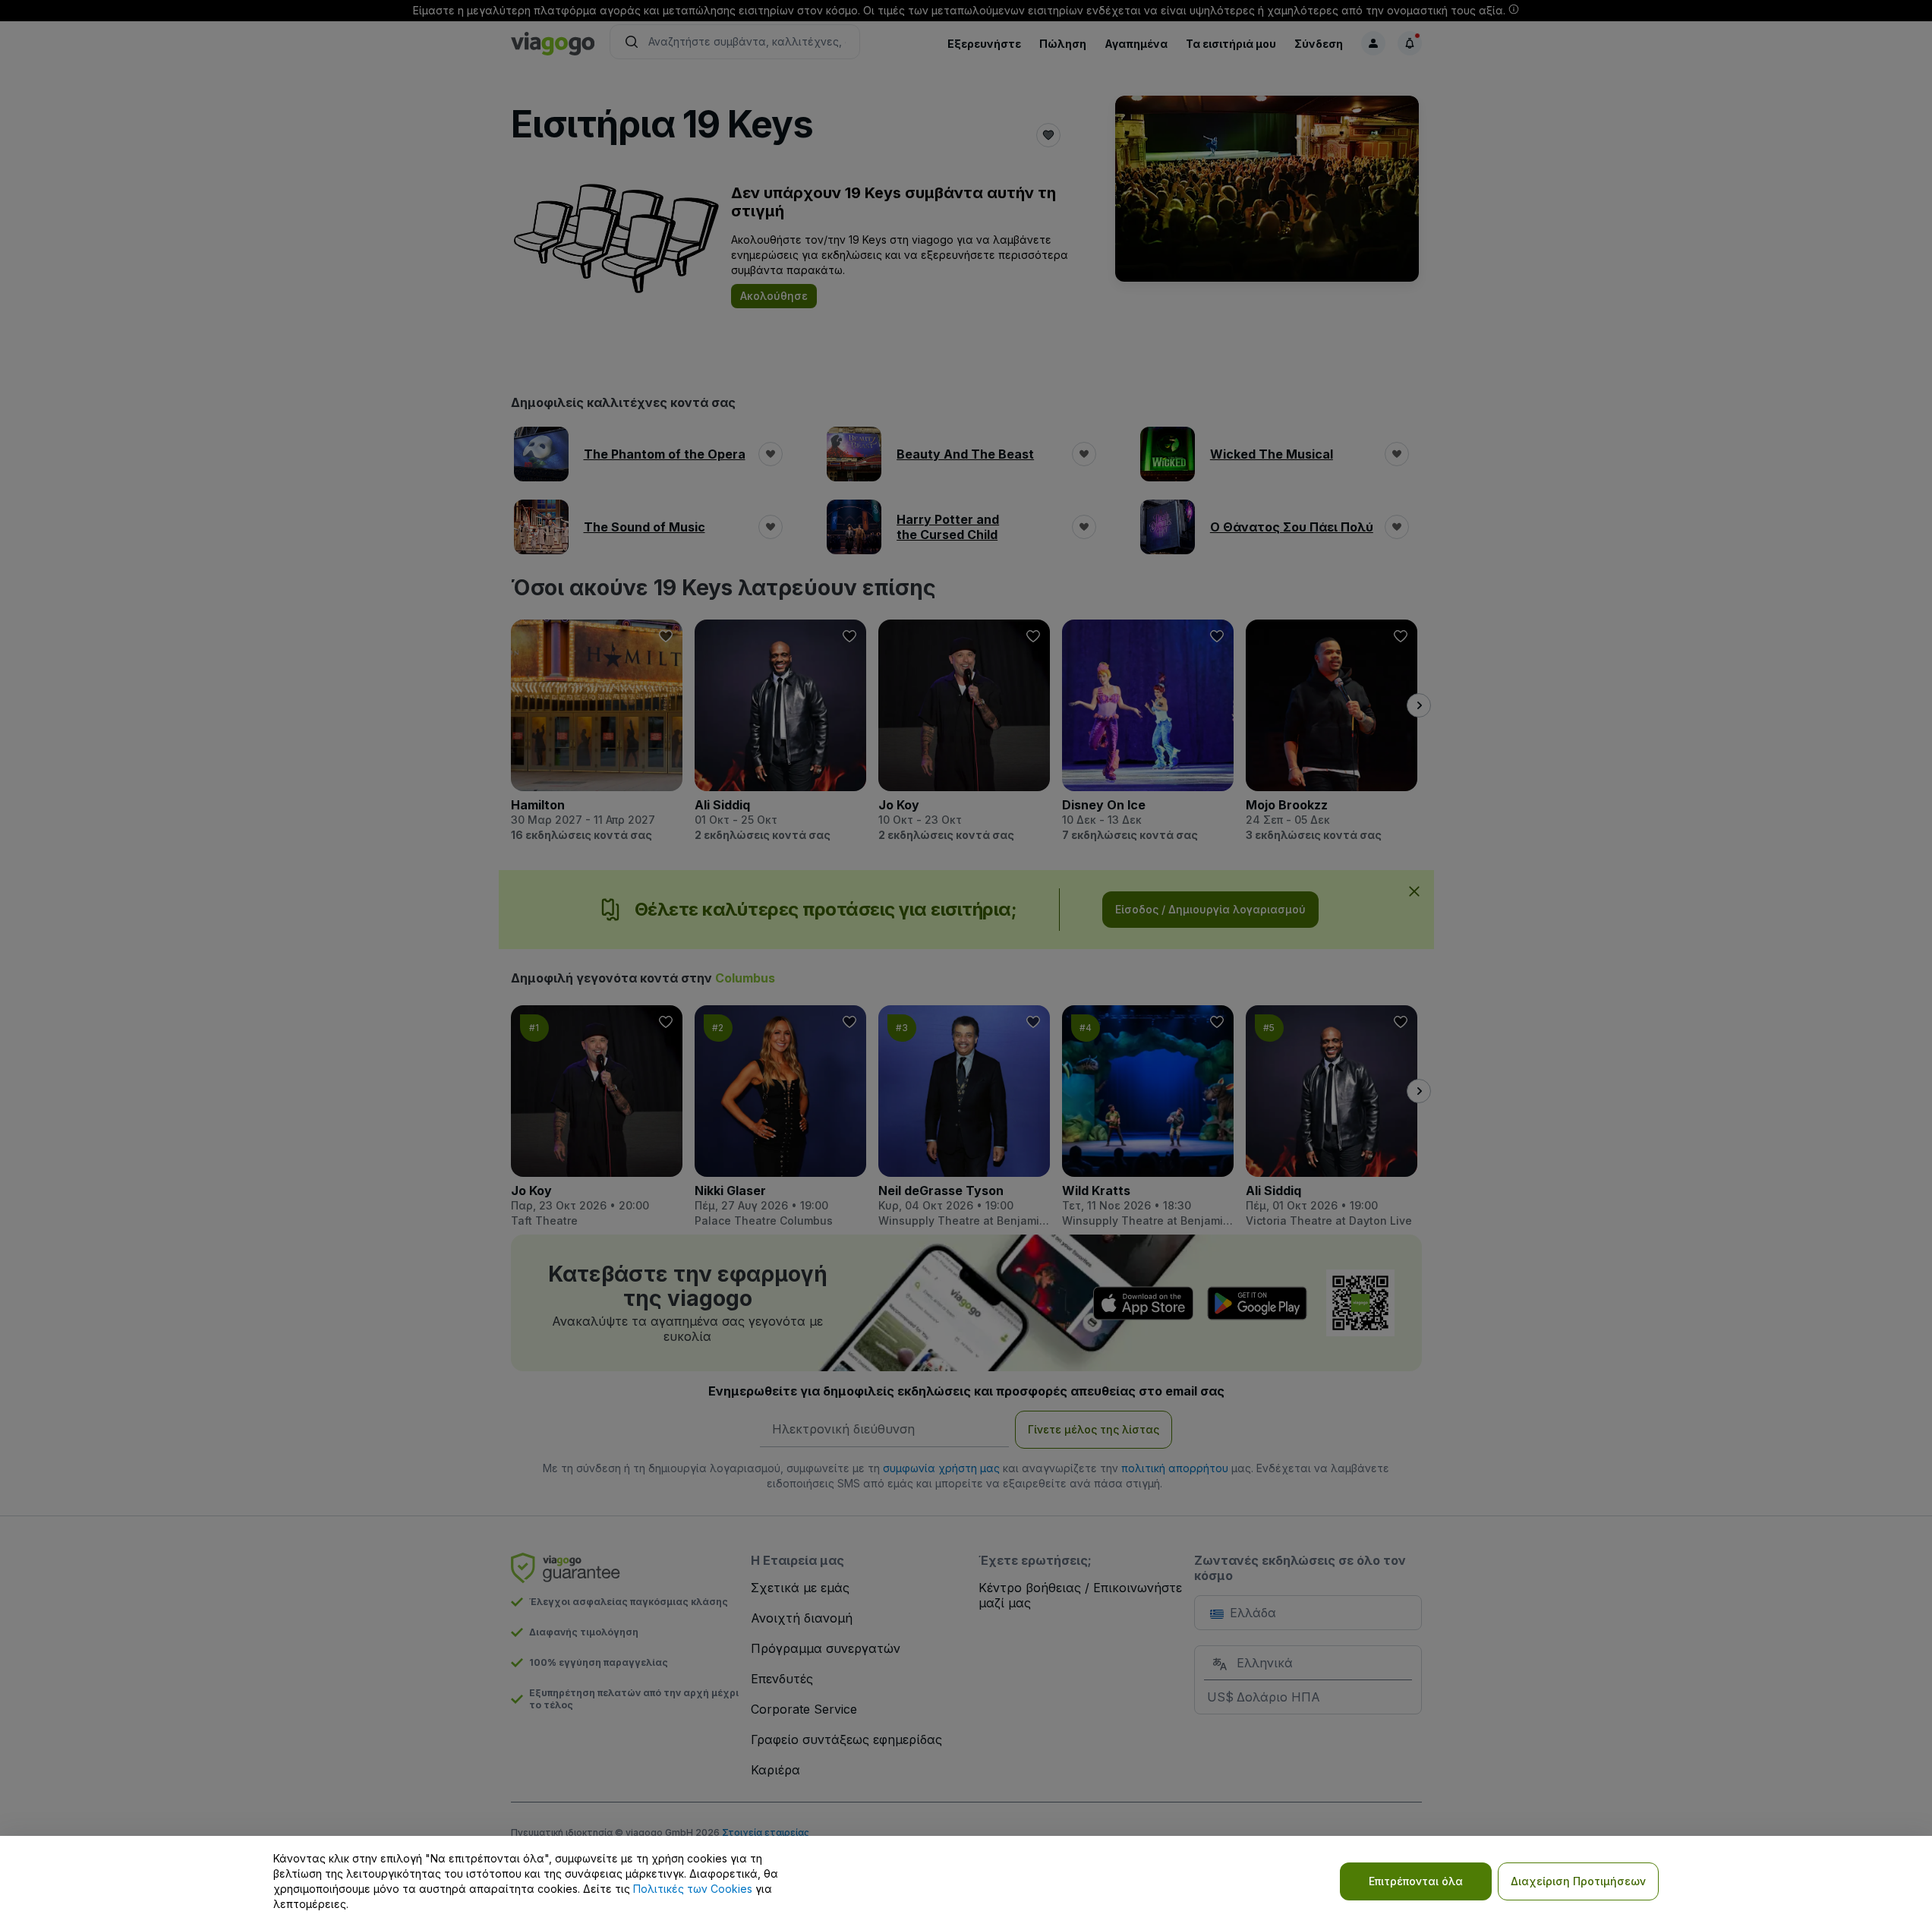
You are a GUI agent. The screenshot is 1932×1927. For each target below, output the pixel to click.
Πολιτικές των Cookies (693, 1889)
